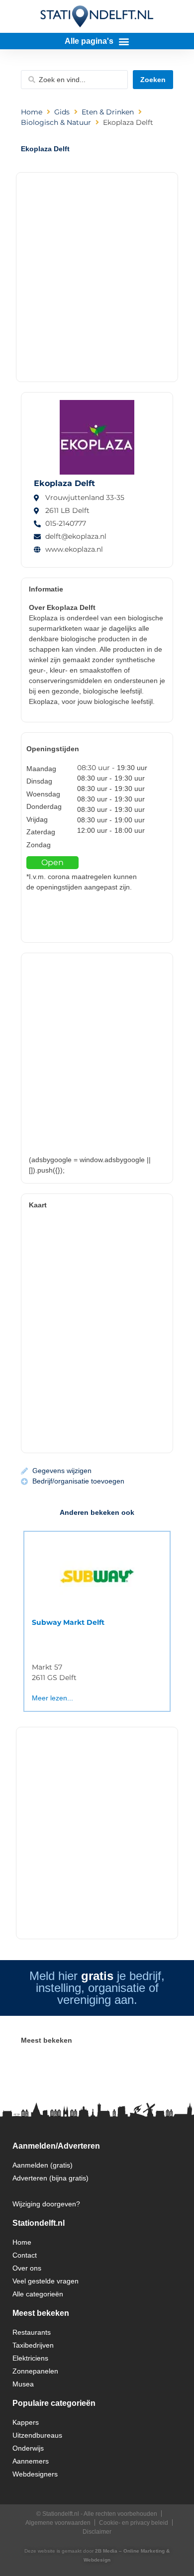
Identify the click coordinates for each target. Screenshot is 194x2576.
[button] (97, 41)
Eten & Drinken (108, 112)
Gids (62, 112)
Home (32, 112)
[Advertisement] (97, 275)
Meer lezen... (52, 1698)
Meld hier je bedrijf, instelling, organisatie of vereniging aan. (97, 1988)
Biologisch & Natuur (56, 122)
